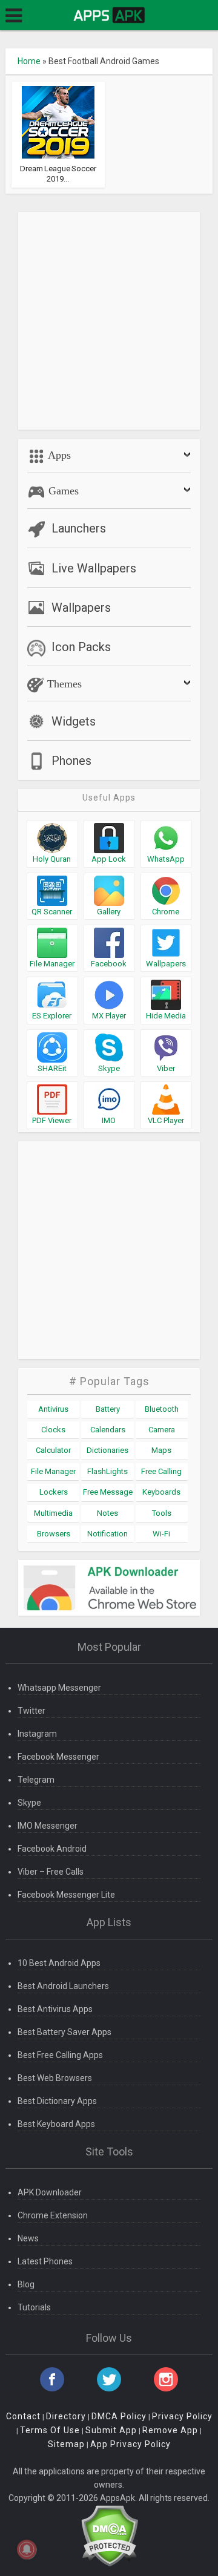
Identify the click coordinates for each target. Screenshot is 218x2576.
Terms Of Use (50, 2430)
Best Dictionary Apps (57, 2101)
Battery (108, 1409)
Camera (162, 1430)
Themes (63, 684)
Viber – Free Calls (51, 1872)
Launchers (79, 528)
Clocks (53, 1430)
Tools (162, 1513)
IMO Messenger (48, 1826)
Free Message (108, 1492)
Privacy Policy (182, 2416)
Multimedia (53, 1513)
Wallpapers (81, 608)
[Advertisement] (109, 321)
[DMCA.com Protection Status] (109, 2535)
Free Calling (161, 1471)
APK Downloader (50, 2192)
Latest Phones (45, 2261)
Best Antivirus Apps (55, 2009)
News (28, 2238)
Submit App (111, 2430)
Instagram (37, 1734)
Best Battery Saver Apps (64, 2032)
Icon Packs (81, 647)
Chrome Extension (53, 2215)
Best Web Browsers (55, 2078)
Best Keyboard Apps (56, 2124)
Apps (58, 455)
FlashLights (107, 1471)
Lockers (54, 1492)
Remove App (170, 2430)
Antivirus (53, 1409)
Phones (71, 761)
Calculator (53, 1450)
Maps (161, 1450)
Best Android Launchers (63, 1986)
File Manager (53, 1471)
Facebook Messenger (58, 1757)
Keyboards (161, 1492)
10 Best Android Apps (59, 1963)
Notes (107, 1513)
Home (29, 61)
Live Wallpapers (94, 568)
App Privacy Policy (130, 2444)
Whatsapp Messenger (59, 1688)
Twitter (31, 1711)
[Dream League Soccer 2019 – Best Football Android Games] (58, 122)
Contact (23, 2416)
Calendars (108, 1430)
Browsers (54, 1534)
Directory (66, 2416)
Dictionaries (107, 1450)
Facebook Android (52, 1849)
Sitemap (66, 2444)
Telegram (36, 1780)
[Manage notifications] (27, 2549)
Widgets (74, 721)
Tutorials (34, 2307)
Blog (26, 2284)
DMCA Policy (119, 2416)
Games (62, 491)
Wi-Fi (161, 1534)
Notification (107, 1534)
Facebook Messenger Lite (66, 1895)
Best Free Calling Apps (60, 2055)
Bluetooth (162, 1409)
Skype (29, 1803)
